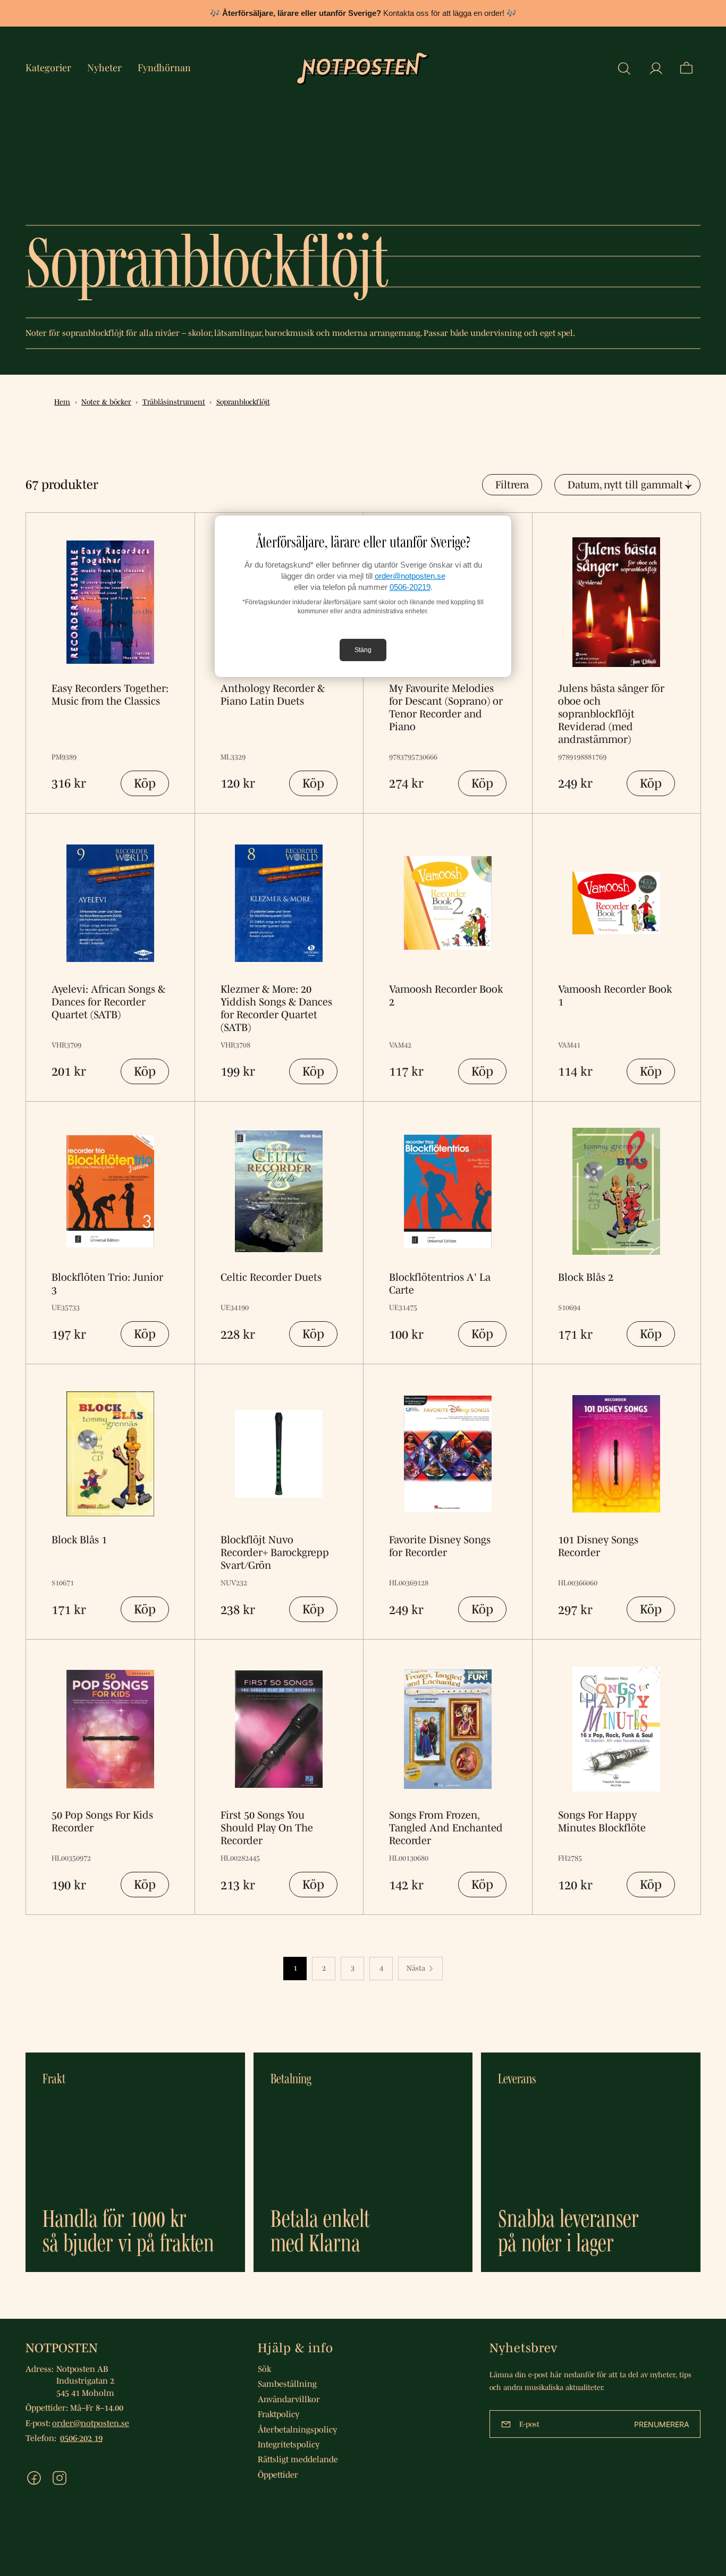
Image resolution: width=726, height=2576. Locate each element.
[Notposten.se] (363, 69)
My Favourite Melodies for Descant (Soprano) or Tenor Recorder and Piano (446, 707)
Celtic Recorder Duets (271, 1277)
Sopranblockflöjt (243, 402)
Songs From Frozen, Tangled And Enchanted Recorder (446, 1828)
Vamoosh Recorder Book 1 (615, 995)
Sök (264, 2369)
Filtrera (512, 485)
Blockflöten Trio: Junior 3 (107, 1283)
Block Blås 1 (79, 1540)
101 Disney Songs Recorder (598, 1546)
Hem (62, 402)
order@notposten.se (410, 576)
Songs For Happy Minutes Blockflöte (602, 1821)
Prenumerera (662, 2424)
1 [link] (295, 1968)
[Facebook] (34, 2478)
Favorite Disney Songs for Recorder (440, 1546)
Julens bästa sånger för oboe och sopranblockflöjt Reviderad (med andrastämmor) (611, 714)
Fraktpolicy (278, 2414)
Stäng (363, 650)
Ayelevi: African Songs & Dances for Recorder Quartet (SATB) (108, 1002)
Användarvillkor (289, 2399)
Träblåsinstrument (174, 402)
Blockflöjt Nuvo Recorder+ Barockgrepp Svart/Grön (275, 1552)
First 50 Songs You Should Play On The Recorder (267, 1828)
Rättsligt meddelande (298, 2459)
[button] (624, 69)
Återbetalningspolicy (297, 2429)
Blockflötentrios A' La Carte (440, 1283)
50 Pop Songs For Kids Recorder (102, 1821)
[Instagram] (60, 2478)
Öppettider (278, 2474)
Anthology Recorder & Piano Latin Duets (273, 695)
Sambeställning (287, 2384)
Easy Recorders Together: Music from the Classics (110, 695)
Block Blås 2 (586, 1277)
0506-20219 (410, 587)
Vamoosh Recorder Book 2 (446, 995)
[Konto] (656, 69)
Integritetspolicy (289, 2444)
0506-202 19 (81, 2438)
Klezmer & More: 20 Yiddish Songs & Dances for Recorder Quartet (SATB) (276, 1008)
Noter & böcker (106, 402)
